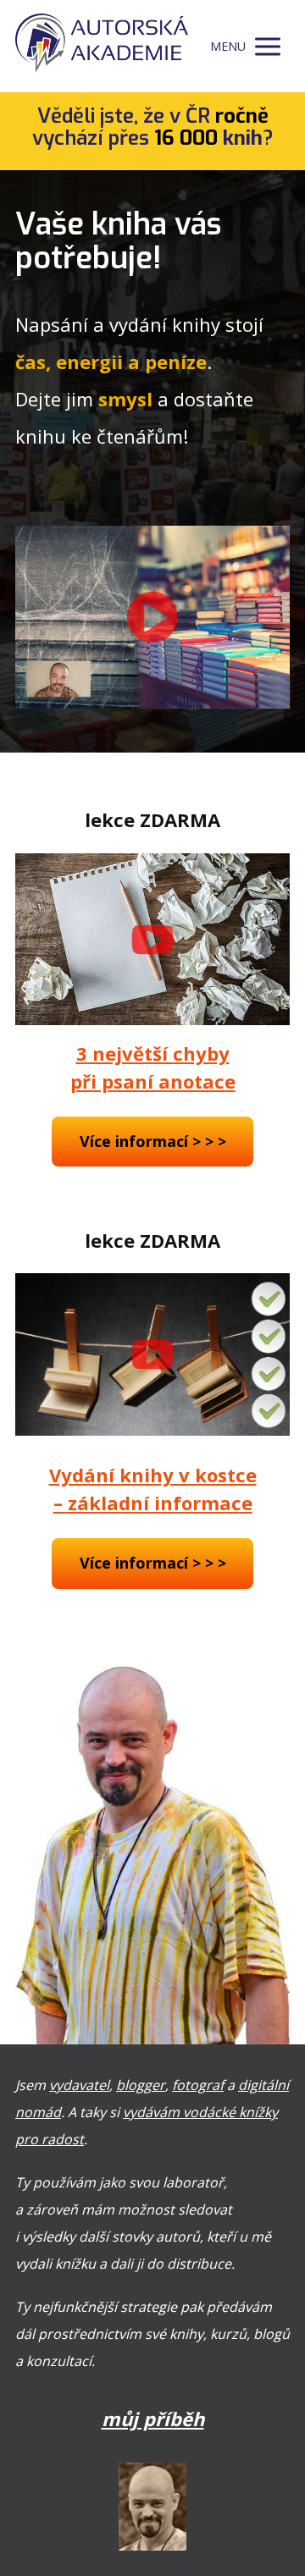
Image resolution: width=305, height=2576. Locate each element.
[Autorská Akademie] (102, 46)
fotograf (198, 2085)
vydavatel (79, 2085)
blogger (141, 2085)
